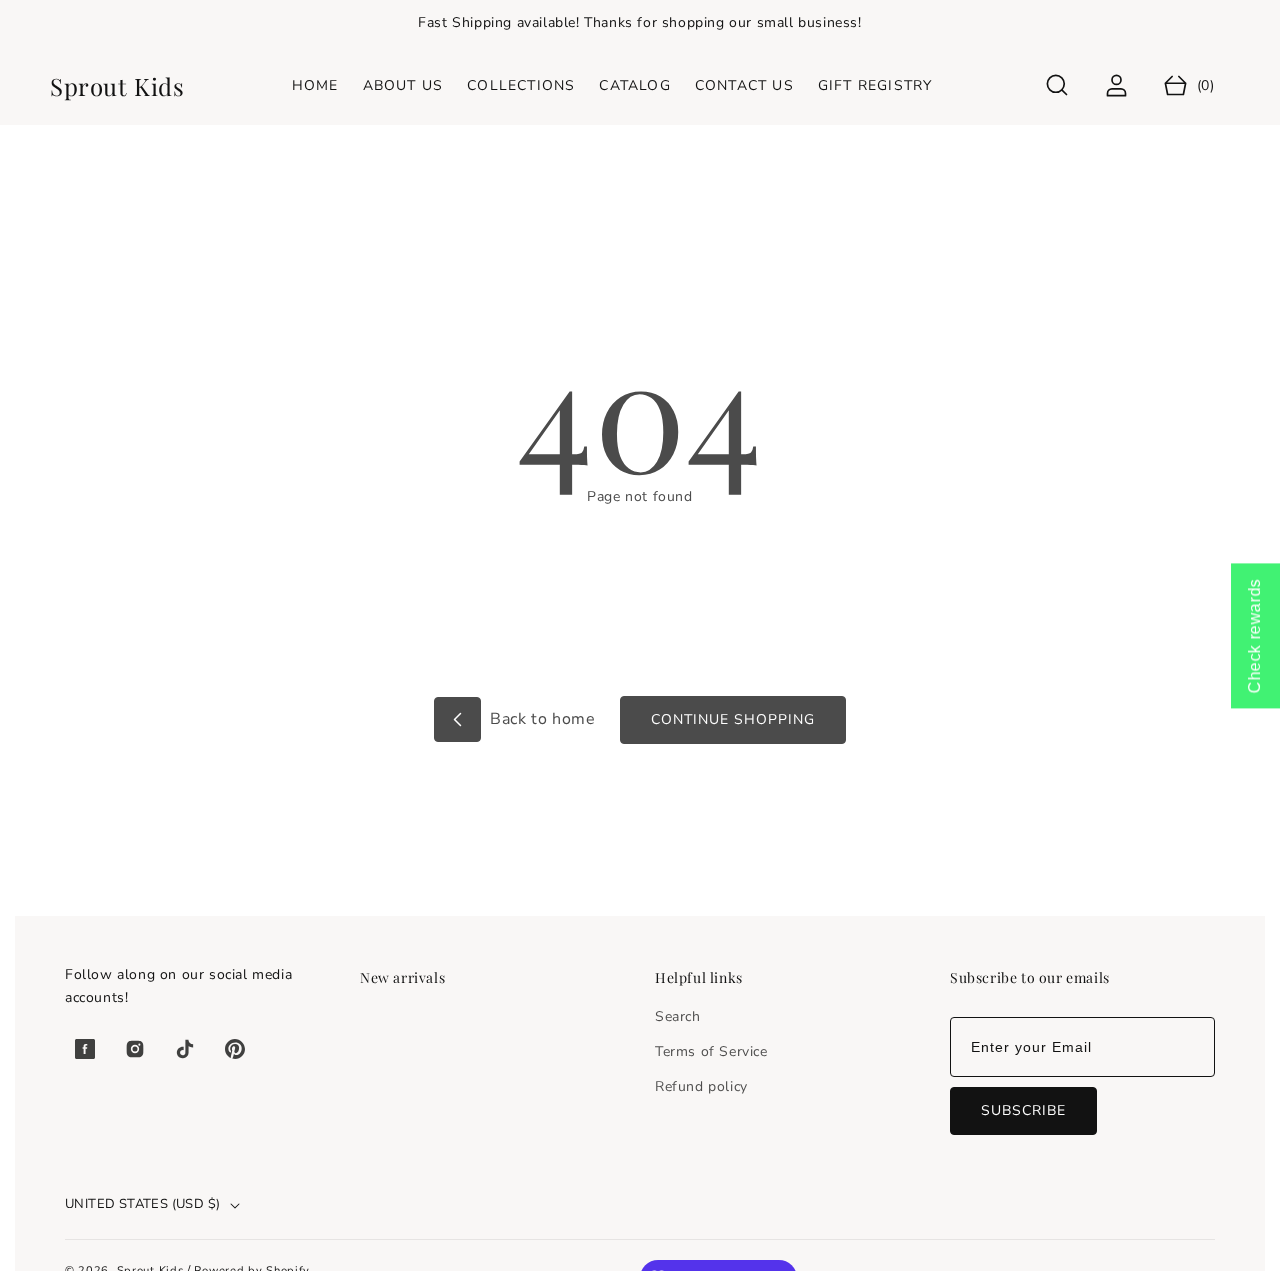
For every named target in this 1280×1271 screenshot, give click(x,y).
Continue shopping (733, 719)
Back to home (541, 719)
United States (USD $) (142, 1204)
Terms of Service (711, 1051)
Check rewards (1254, 635)
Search (678, 1016)
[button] (1057, 85)
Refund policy (701, 1086)
